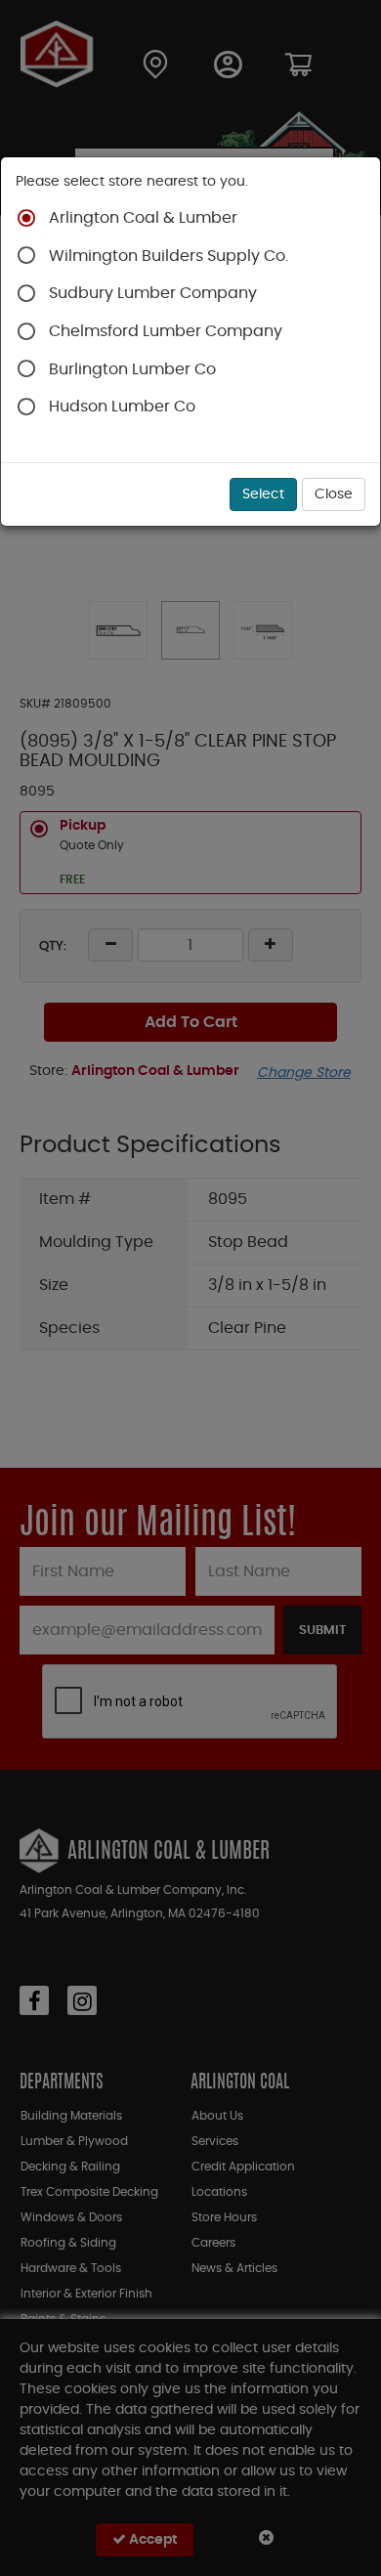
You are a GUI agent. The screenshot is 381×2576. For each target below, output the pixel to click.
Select (263, 494)
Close (334, 494)
